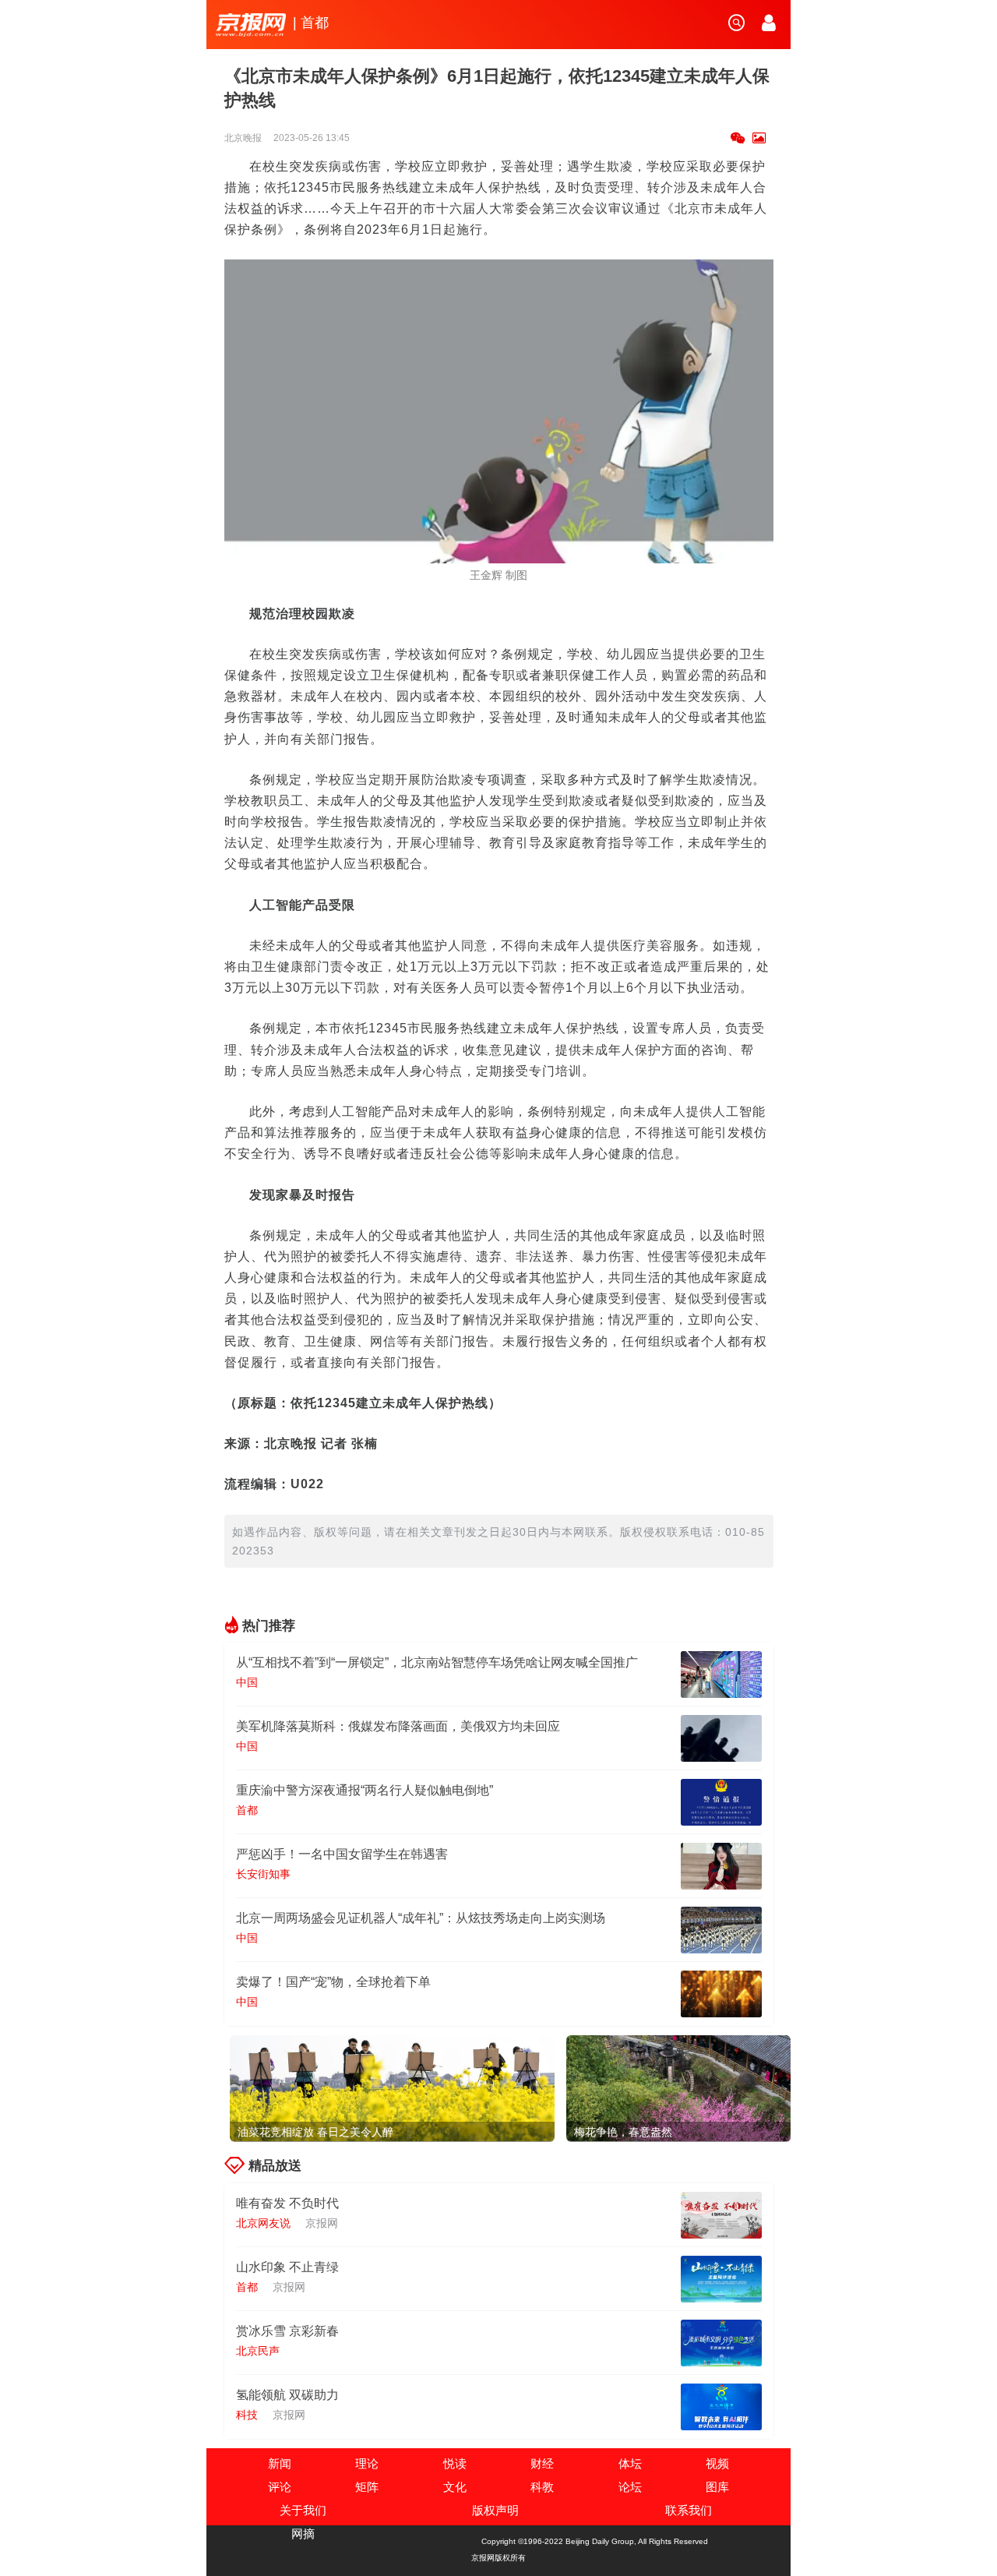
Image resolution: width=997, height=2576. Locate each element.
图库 (717, 2487)
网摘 (303, 2534)
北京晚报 (244, 138)
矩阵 (367, 2487)
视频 (717, 2463)
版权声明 (495, 2510)
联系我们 (689, 2510)
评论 (280, 2487)
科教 (542, 2487)
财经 (542, 2463)
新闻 (280, 2463)
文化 (455, 2487)
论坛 (630, 2487)
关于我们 (303, 2510)
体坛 (630, 2463)
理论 (367, 2463)
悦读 (455, 2463)
